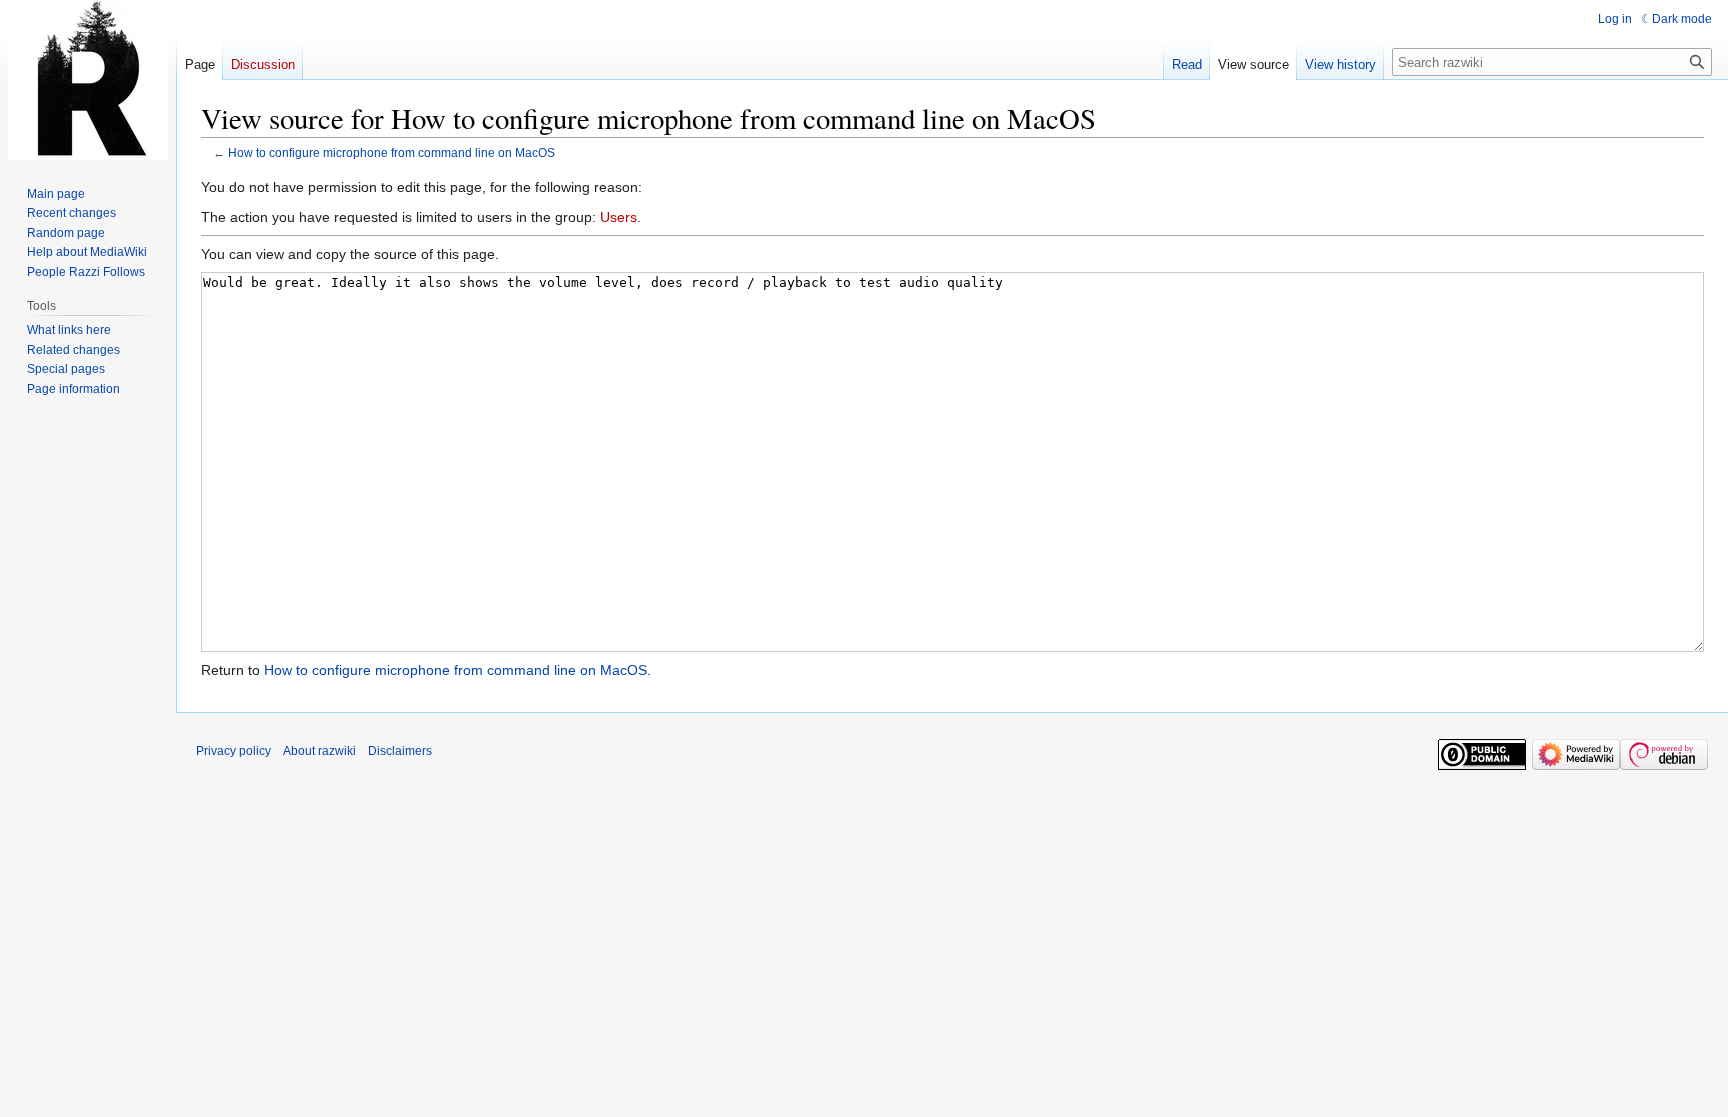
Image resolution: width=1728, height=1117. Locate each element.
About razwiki (319, 751)
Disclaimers (400, 751)
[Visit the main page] (88, 80)
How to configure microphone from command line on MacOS (391, 152)
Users (618, 217)
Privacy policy (233, 751)
